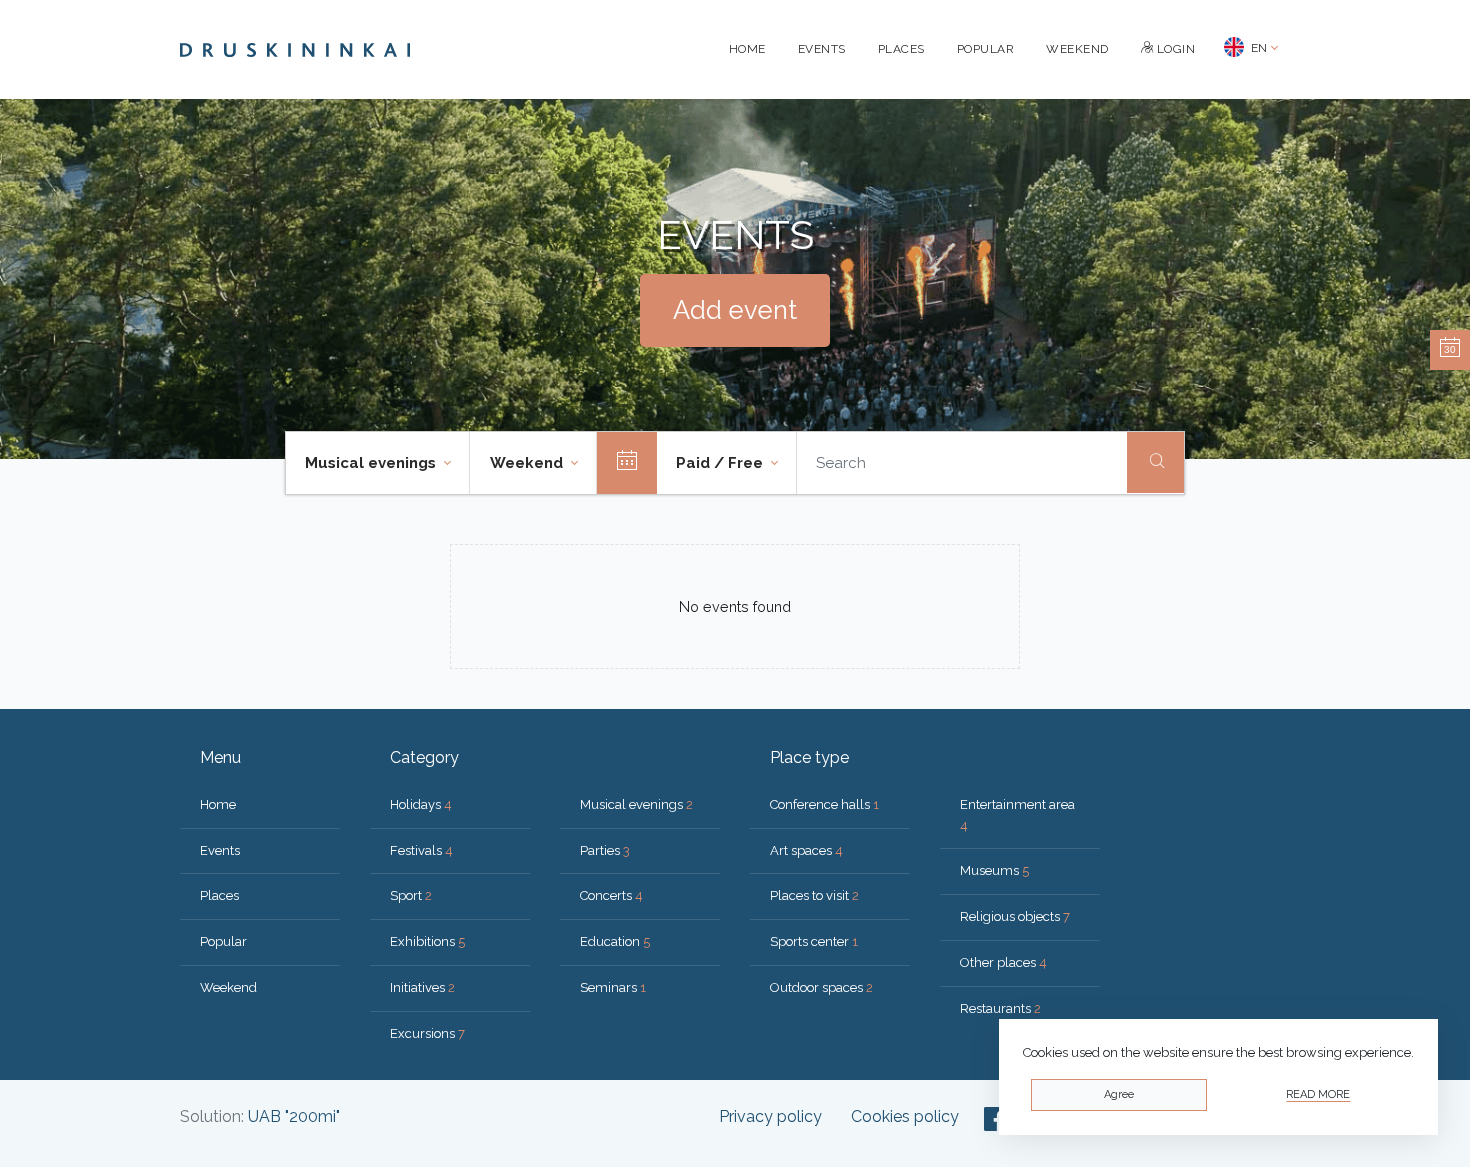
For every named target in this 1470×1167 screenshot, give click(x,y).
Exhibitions (427, 941)
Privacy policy (770, 1116)
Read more (1318, 1094)
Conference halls (824, 804)
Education (615, 941)
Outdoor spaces (821, 987)
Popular (986, 49)
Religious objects (1015, 916)
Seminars (613, 987)
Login (1174, 49)
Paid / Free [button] (721, 463)
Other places (1003, 962)
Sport (411, 895)
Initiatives (422, 987)
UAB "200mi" (294, 1116)
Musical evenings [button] (372, 463)
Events (822, 49)
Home (747, 49)
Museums (994, 870)
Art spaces (806, 850)
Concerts (611, 895)
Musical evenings (636, 804)
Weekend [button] (528, 463)
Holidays (421, 804)
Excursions (427, 1033)
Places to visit (814, 895)
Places (901, 49)
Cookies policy (905, 1116)
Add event (735, 310)
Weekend (1077, 49)
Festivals (421, 850)
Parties (605, 850)
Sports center (814, 941)
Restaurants (1000, 1008)
